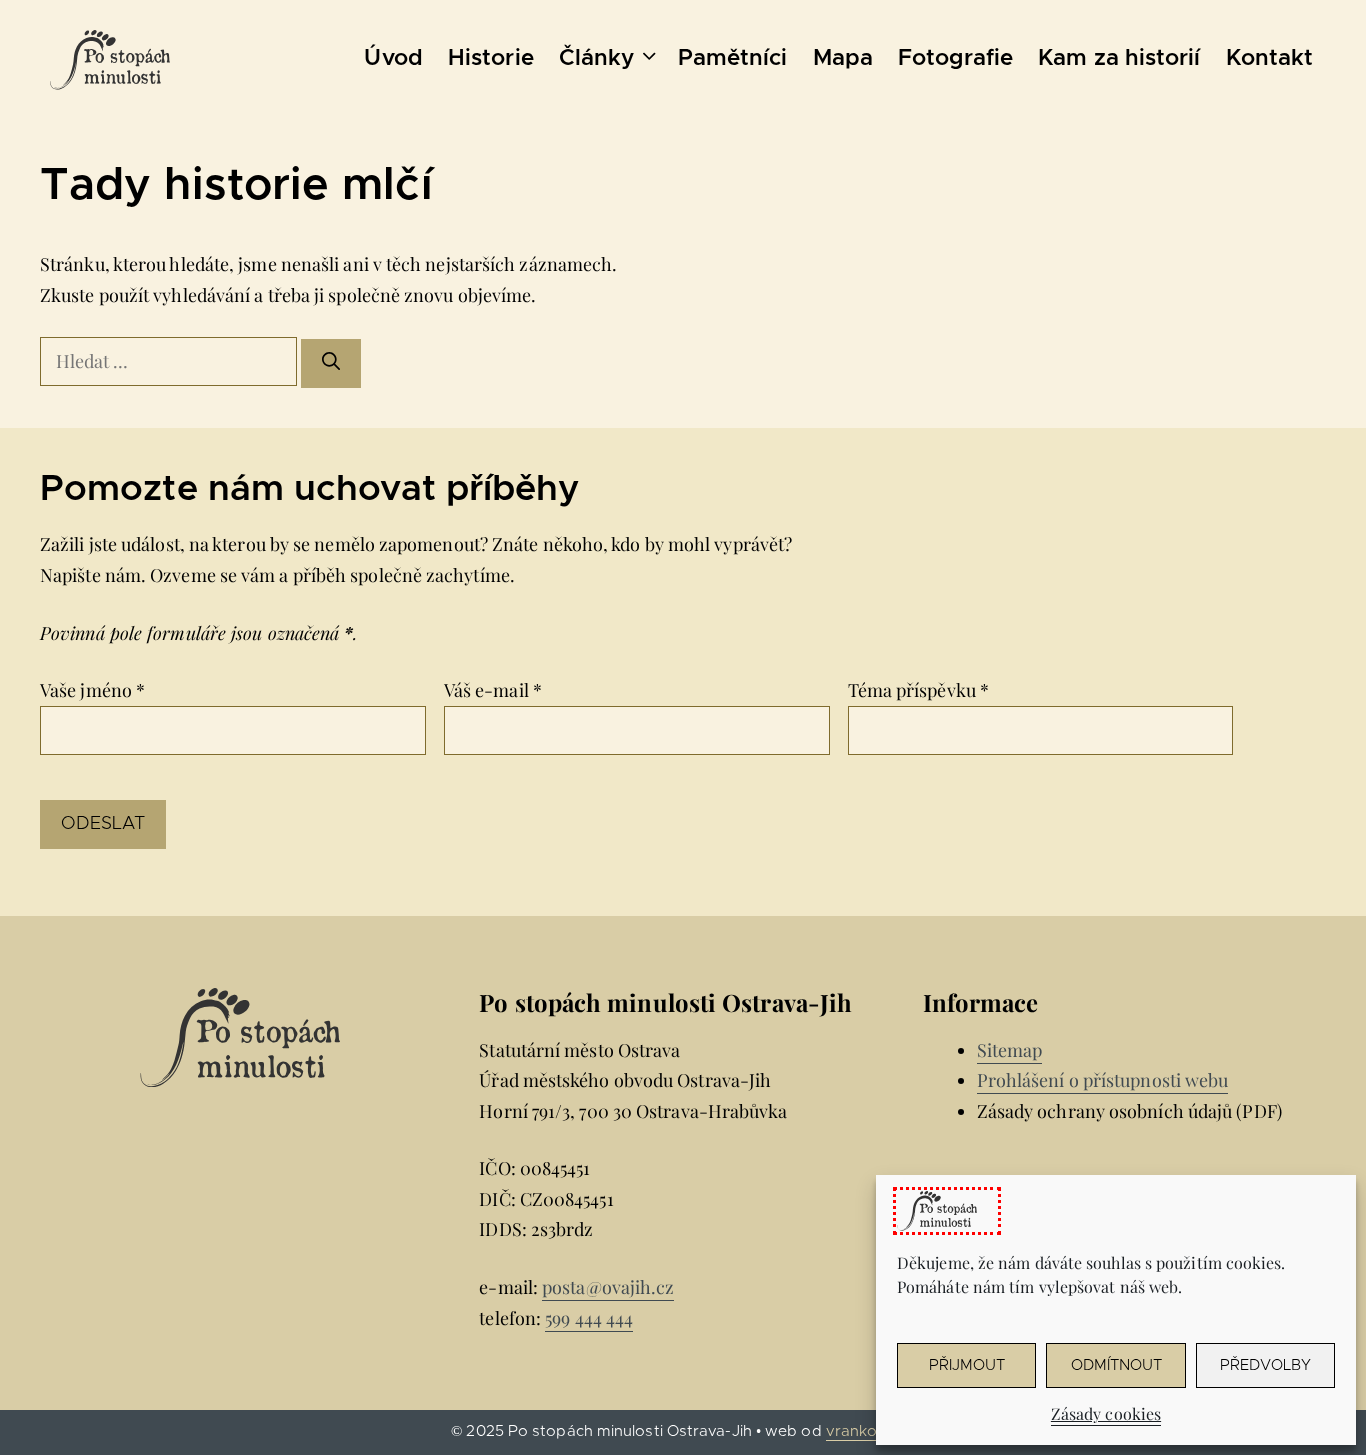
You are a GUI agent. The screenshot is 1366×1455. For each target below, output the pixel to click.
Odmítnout (1116, 1365)
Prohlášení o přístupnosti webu (1103, 1080)
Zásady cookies (1106, 1413)
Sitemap (1010, 1050)
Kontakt (1270, 58)
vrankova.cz (870, 1431)
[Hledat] (331, 363)
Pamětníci (733, 58)
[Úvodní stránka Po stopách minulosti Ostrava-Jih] (110, 60)
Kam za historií (1119, 58)
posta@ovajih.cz (608, 1287)
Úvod (393, 58)
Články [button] (597, 58)
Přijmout (967, 1365)
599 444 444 (589, 1318)
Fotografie (955, 58)
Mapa (843, 58)
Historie (491, 58)
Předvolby (1265, 1365)
